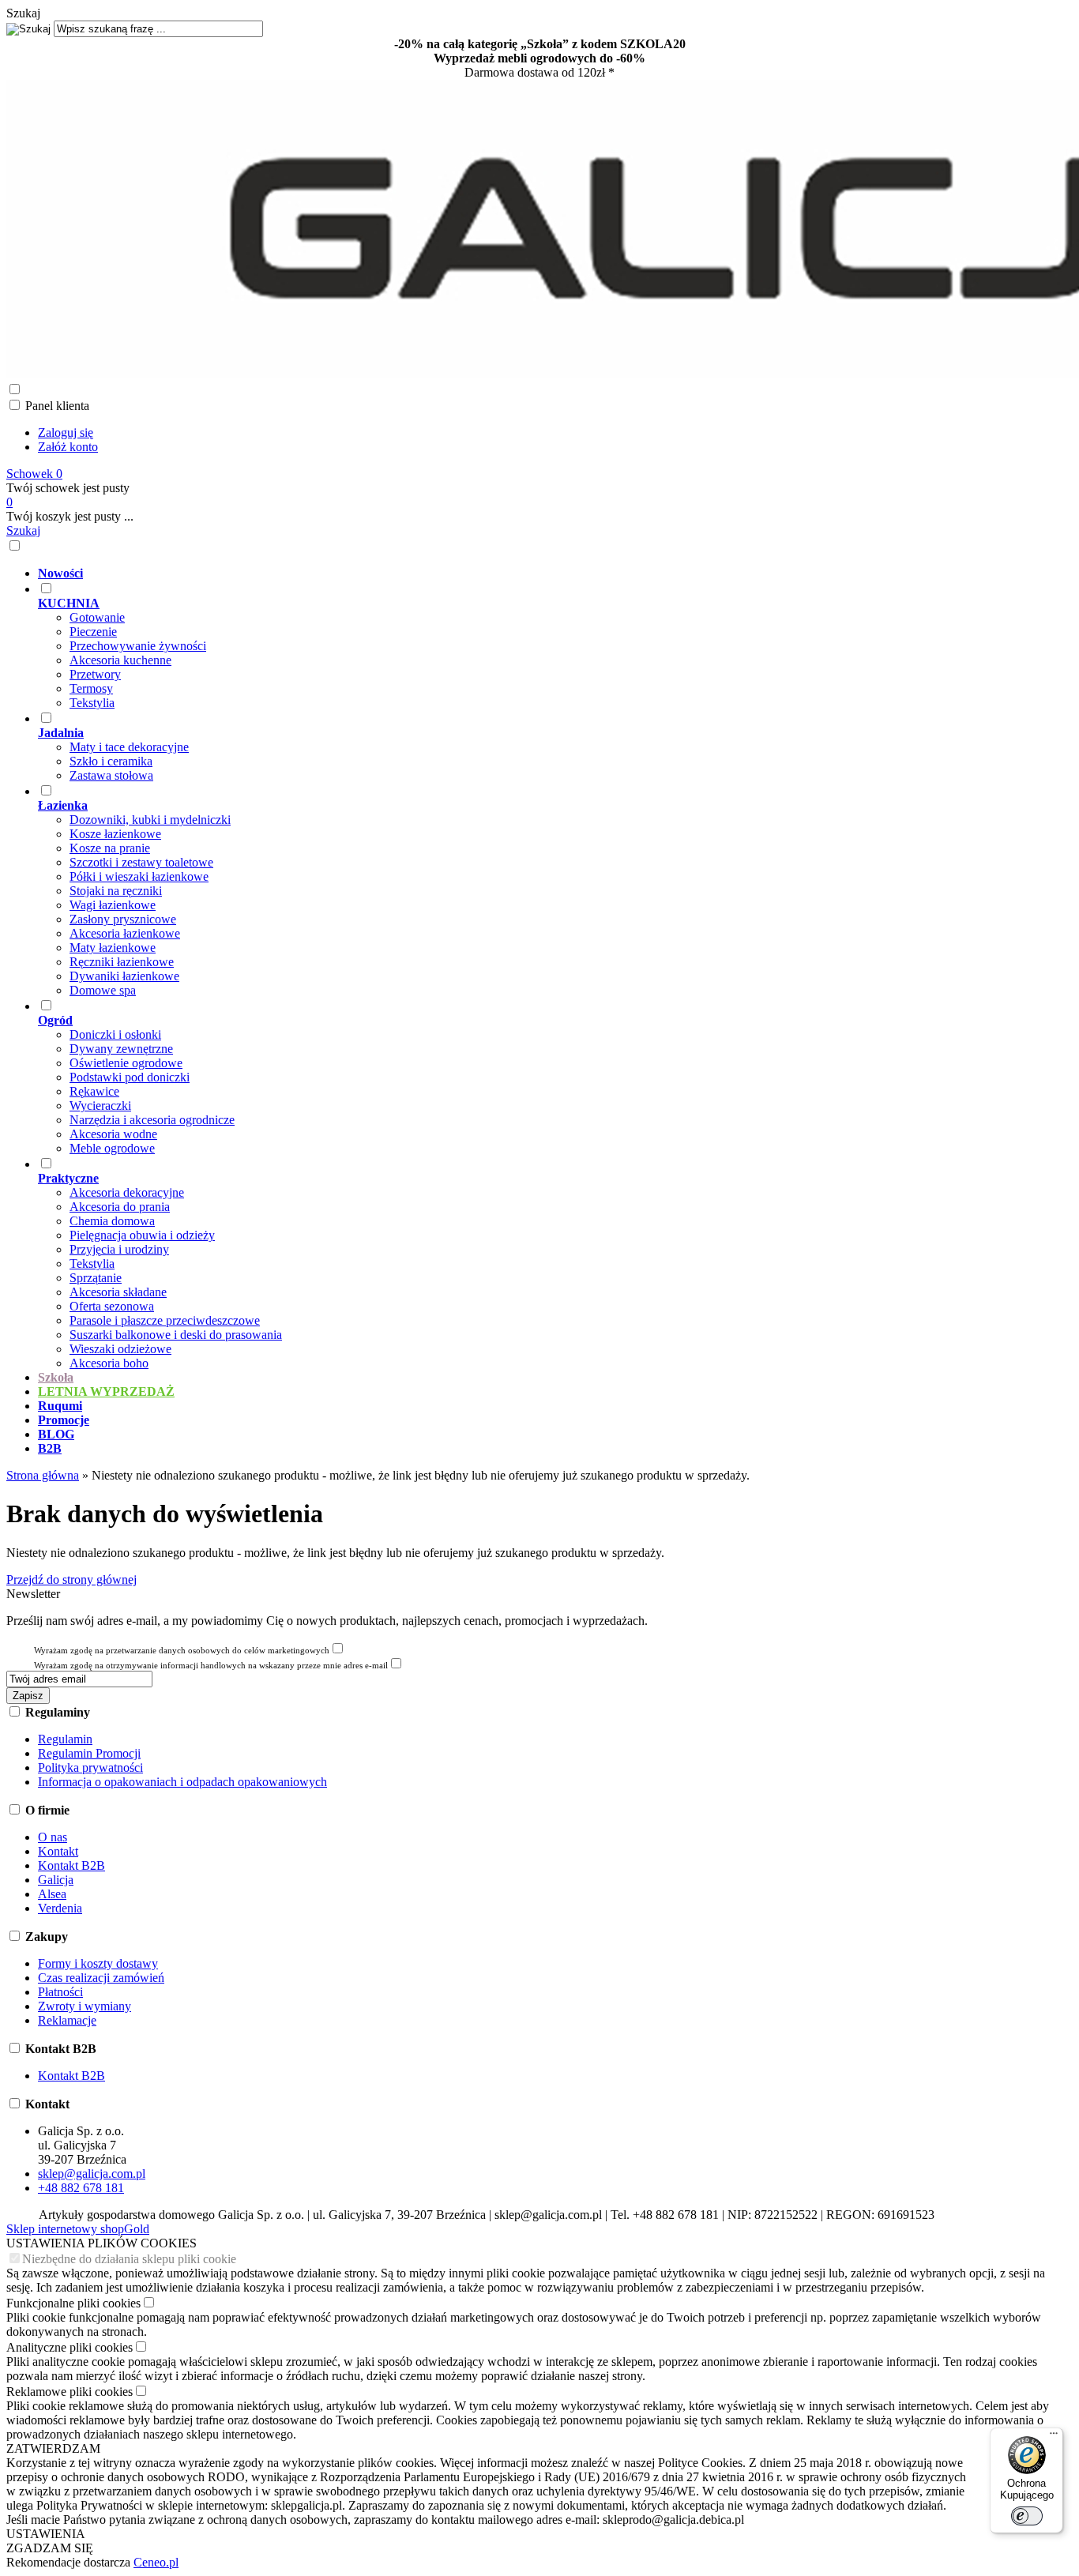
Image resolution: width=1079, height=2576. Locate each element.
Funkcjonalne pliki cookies (73, 2303)
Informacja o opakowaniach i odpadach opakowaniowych (182, 1782)
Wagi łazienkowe (113, 905)
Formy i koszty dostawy (98, 1963)
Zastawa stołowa (111, 775)
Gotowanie (97, 617)
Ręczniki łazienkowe (122, 962)
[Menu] (1054, 2437)
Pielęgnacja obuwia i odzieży (142, 1235)
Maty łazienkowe (113, 948)
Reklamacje (67, 2020)
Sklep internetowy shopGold (78, 2229)
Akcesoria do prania (120, 1207)
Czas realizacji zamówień (101, 1978)
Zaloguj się (66, 432)
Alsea (52, 1894)
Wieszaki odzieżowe (120, 1349)
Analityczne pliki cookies (70, 2347)
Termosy (91, 688)
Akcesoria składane (118, 1292)
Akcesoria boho (109, 1363)
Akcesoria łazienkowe (125, 933)
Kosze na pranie (110, 848)
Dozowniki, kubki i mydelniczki (150, 820)
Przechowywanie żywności (138, 646)
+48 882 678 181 (81, 2188)
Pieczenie (93, 632)
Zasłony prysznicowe (123, 919)
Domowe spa (103, 990)
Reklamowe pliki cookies (70, 2392)
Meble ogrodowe (112, 1148)
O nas (53, 1837)
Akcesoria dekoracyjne (127, 1192)
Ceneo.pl (156, 2562)
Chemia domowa (112, 1221)
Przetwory (95, 674)
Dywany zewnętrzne (121, 1049)
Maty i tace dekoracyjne (129, 747)
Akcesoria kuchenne (120, 660)
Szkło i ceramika (111, 761)
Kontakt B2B (71, 1865)
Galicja (56, 1880)
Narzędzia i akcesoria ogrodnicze (152, 1120)
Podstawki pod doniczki (130, 1077)
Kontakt (58, 1851)
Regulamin (65, 1739)
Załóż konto (68, 447)
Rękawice (94, 1091)
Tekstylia (92, 703)
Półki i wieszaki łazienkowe (139, 876)
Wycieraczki (100, 1106)
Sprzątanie (96, 1278)
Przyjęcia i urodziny (119, 1249)
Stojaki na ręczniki (116, 891)
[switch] (1027, 2516)
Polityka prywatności (90, 1767)
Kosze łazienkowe (115, 834)
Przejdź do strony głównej (71, 1579)
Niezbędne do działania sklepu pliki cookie (129, 2259)
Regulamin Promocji (89, 1753)
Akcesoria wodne (113, 1134)
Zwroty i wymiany (85, 2006)
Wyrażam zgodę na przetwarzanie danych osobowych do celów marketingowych (182, 1650)
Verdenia (60, 1908)
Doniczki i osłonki (115, 1034)
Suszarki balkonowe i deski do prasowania (176, 1335)
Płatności (60, 1992)
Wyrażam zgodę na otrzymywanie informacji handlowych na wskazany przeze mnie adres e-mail (211, 1665)
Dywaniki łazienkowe (124, 976)
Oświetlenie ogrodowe (126, 1063)
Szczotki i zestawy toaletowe (141, 862)
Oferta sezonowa (112, 1306)
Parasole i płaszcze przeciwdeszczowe (165, 1320)
